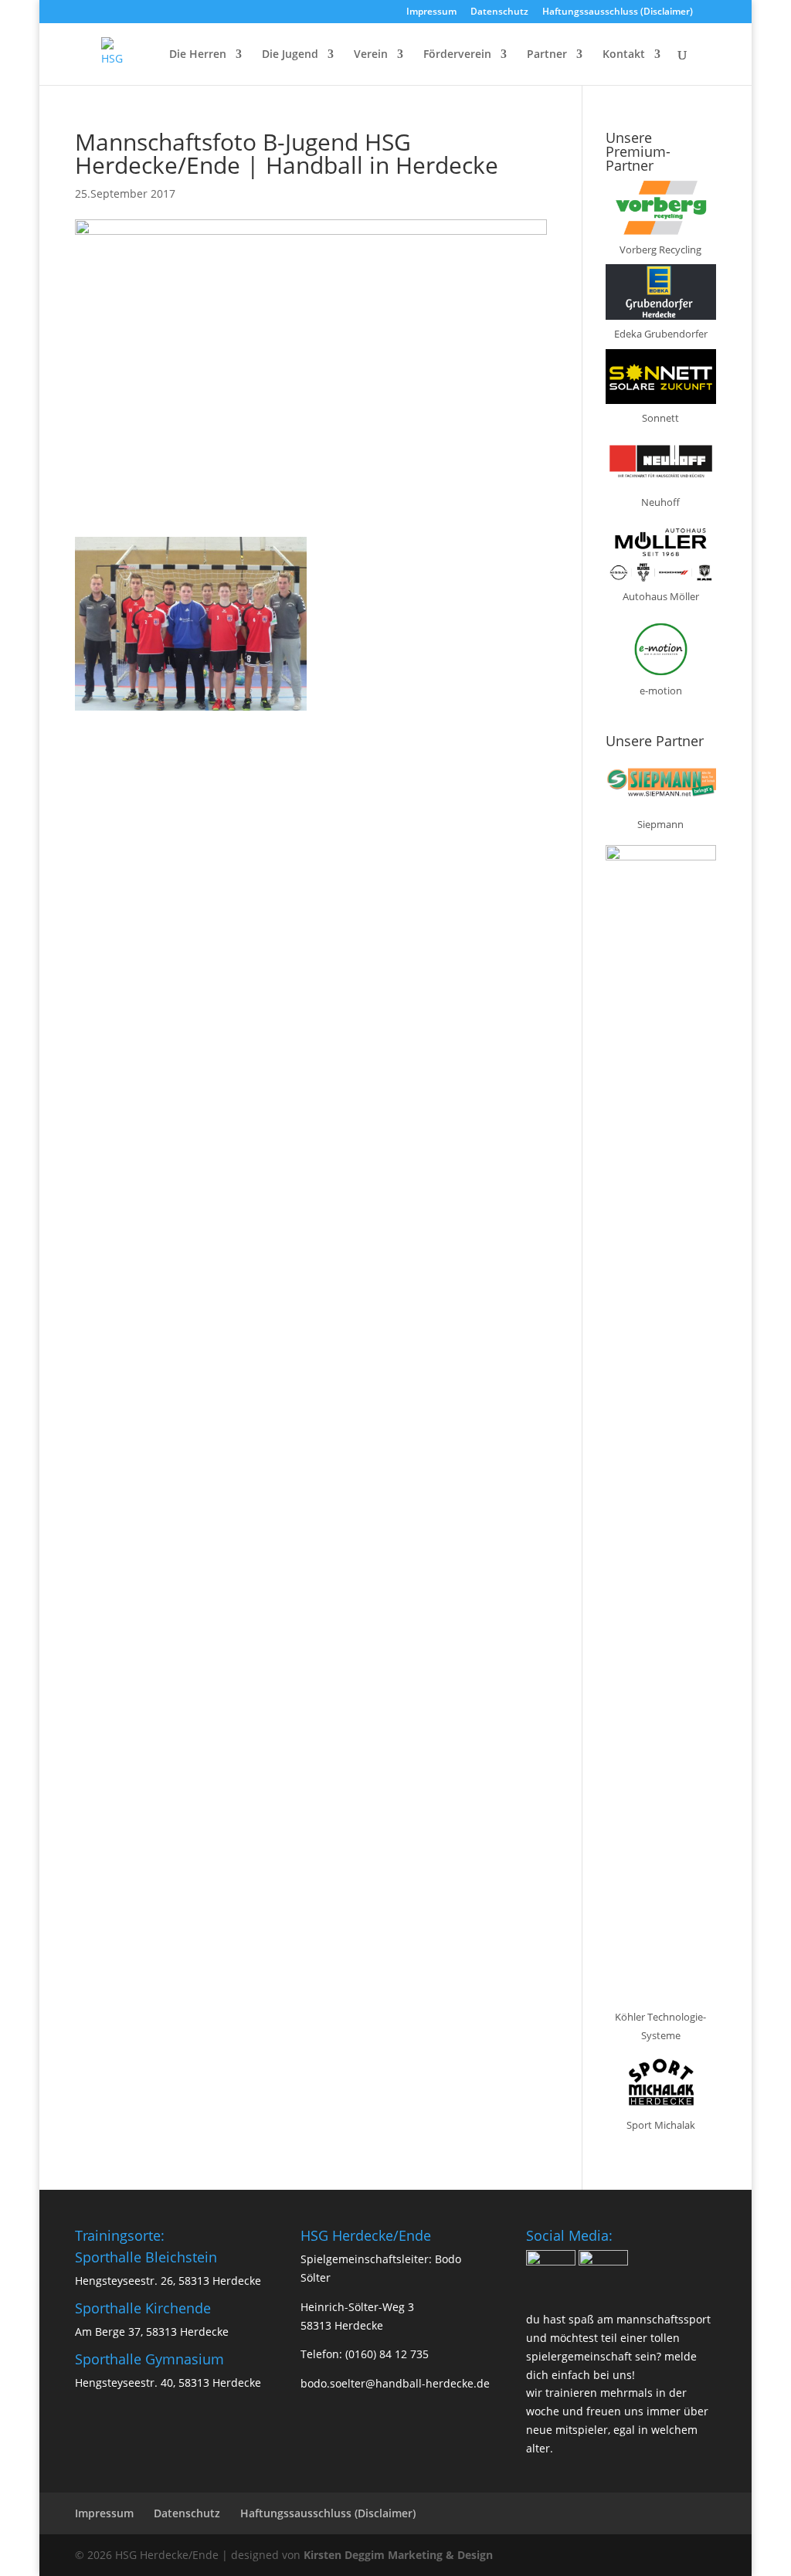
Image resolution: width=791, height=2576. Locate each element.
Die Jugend (290, 55)
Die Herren (198, 55)
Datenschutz (499, 12)
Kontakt (624, 55)
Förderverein (457, 55)
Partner (547, 55)
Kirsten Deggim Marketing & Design (398, 2555)
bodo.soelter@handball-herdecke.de (395, 2383)
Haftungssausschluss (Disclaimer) (618, 12)
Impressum (431, 12)
